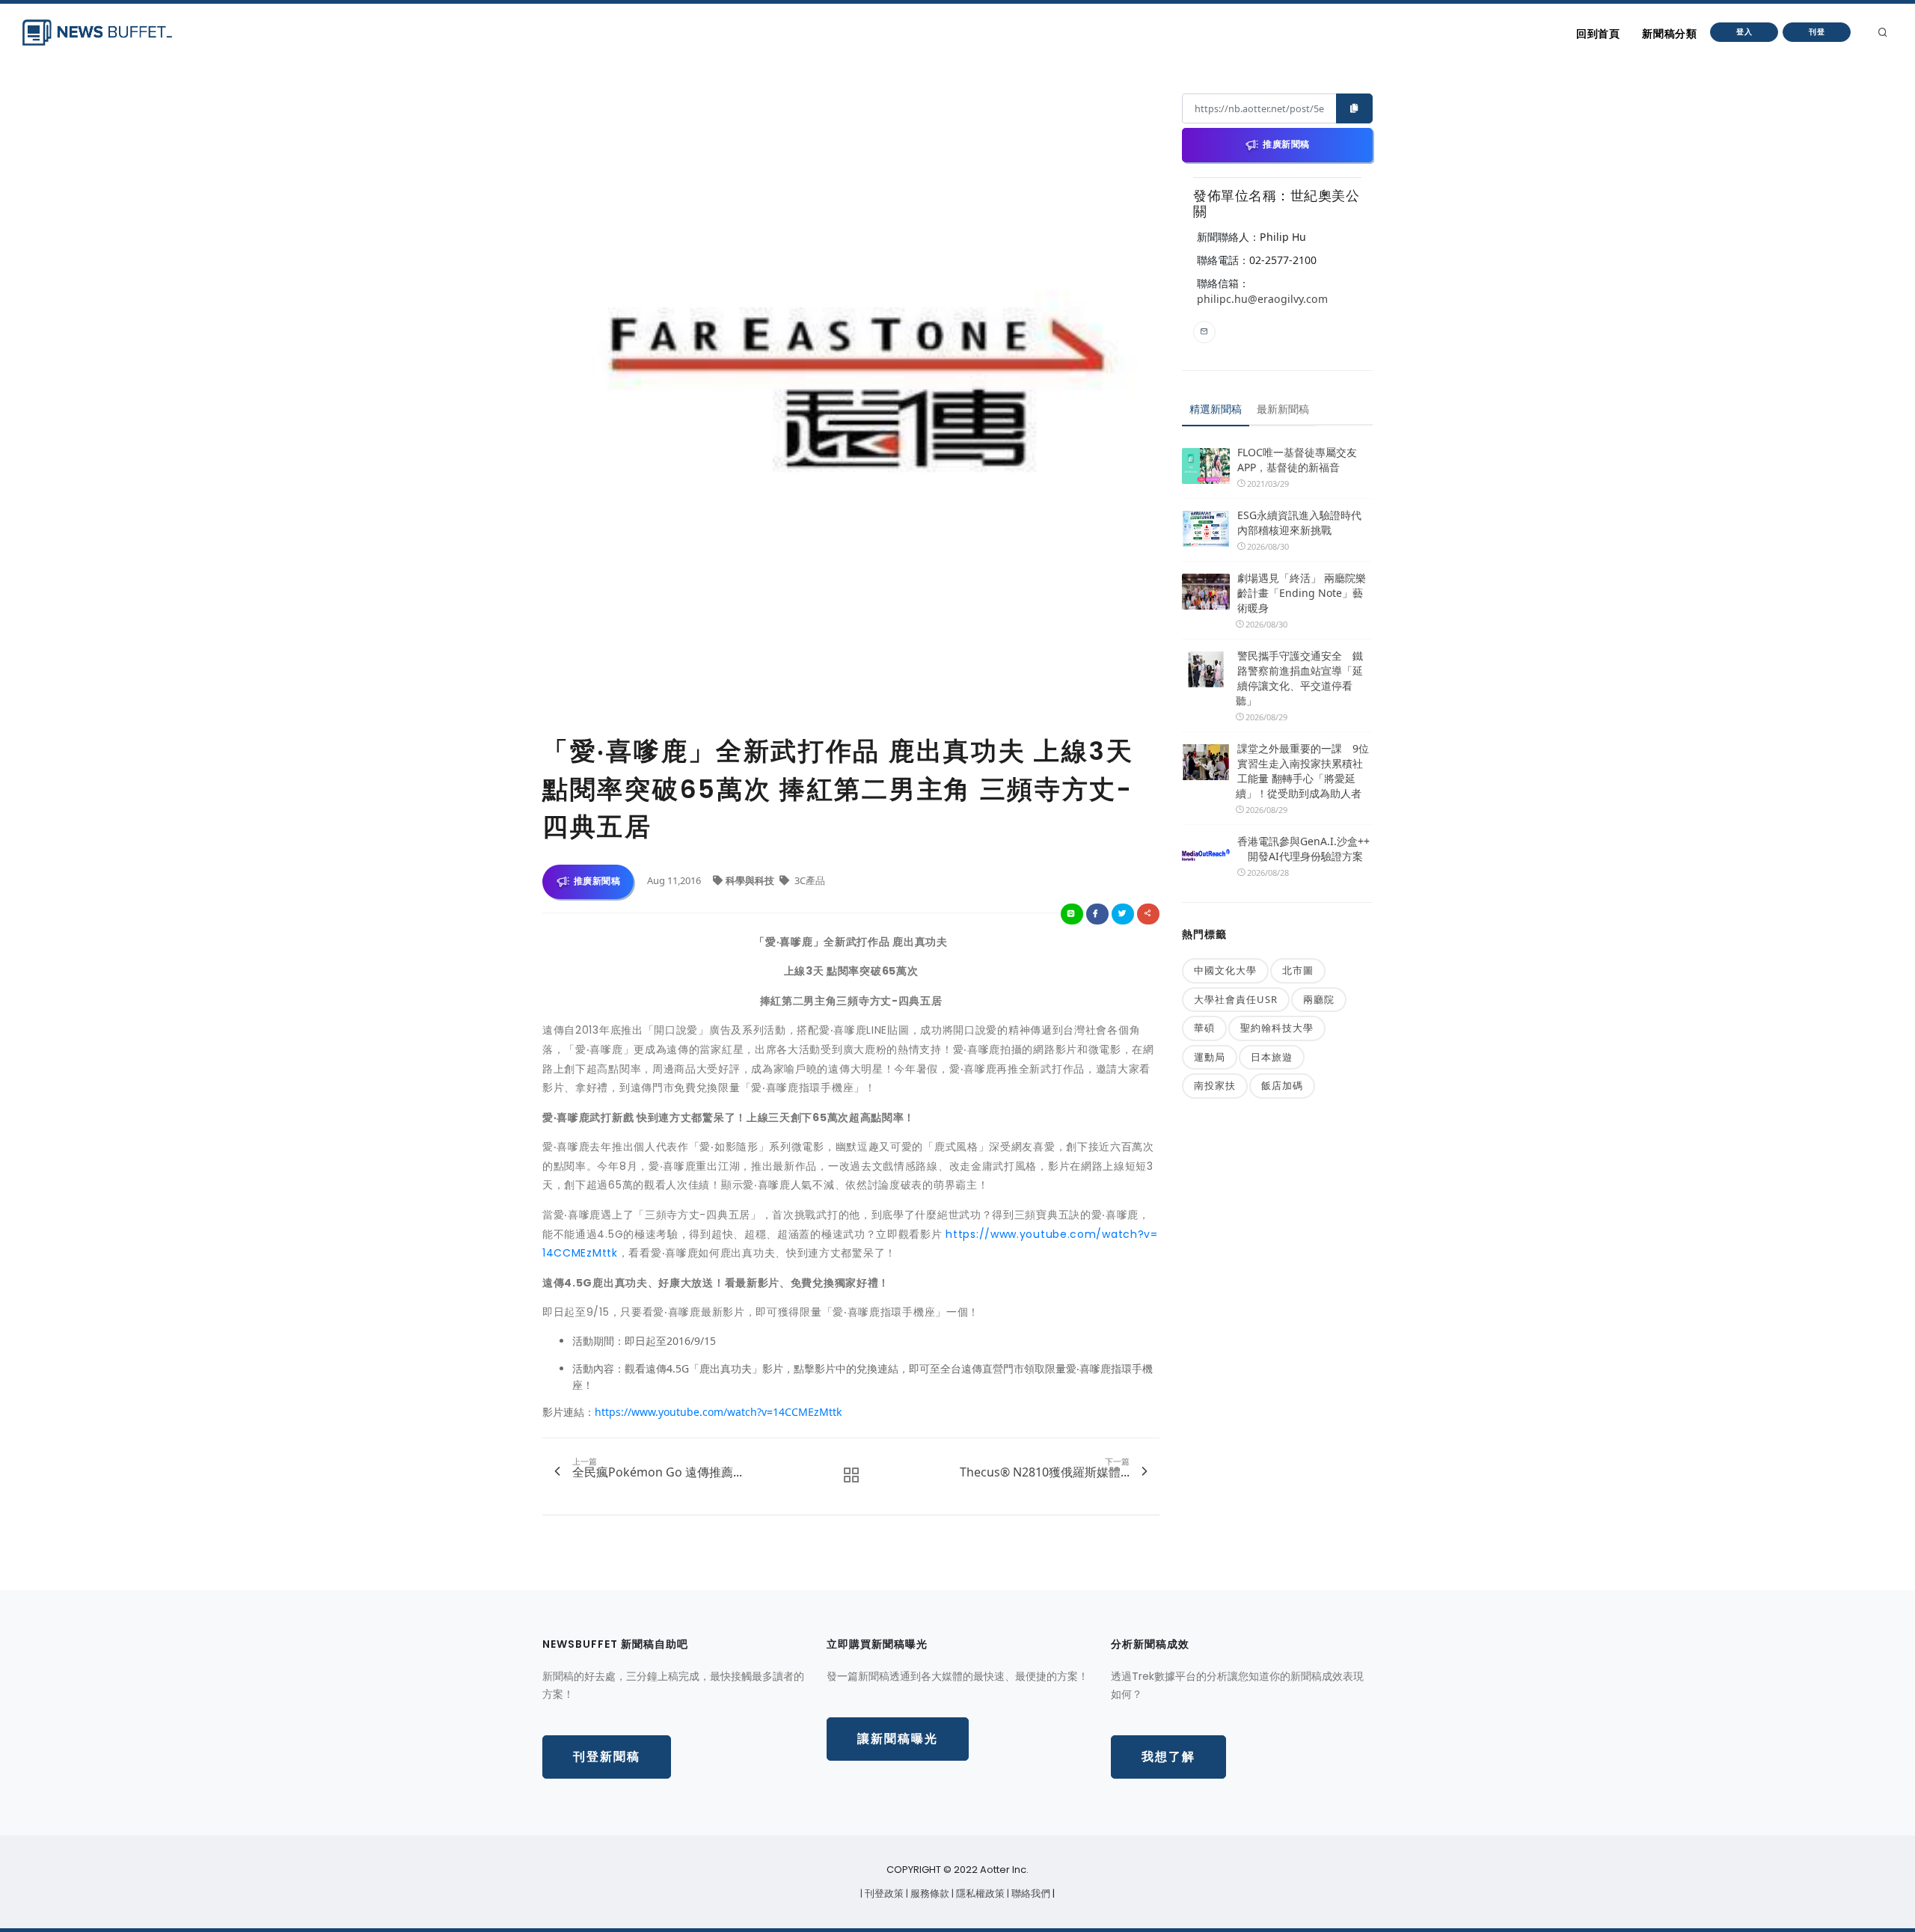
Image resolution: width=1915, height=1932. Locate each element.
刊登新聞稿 (607, 1757)
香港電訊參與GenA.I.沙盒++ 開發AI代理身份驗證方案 (1303, 849)
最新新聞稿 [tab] (1283, 409)
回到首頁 (1598, 34)
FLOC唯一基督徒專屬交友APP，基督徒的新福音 (1297, 460)
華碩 (1204, 1028)
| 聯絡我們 (1030, 1893)
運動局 (1210, 1057)
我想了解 (1168, 1757)
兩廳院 (1319, 999)
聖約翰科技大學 (1277, 1028)
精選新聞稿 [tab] (1216, 409)
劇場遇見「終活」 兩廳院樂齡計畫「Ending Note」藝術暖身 (1302, 593)
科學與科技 (751, 880)
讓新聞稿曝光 (898, 1739)
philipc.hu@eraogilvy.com (1262, 299)
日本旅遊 (1272, 1057)
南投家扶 (1215, 1085)
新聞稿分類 (1669, 34)
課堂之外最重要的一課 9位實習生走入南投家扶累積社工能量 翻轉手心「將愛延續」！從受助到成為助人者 (1302, 771)
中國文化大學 (1225, 970)
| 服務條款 (929, 1893)
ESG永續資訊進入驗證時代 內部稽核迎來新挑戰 (1299, 522)
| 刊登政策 (883, 1893)
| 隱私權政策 (979, 1893)
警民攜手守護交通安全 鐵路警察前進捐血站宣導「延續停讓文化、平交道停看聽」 (1299, 678)
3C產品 (809, 880)
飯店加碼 (1282, 1085)
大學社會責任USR (1236, 999)
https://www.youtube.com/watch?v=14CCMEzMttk (718, 1412)
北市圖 (1298, 970)
